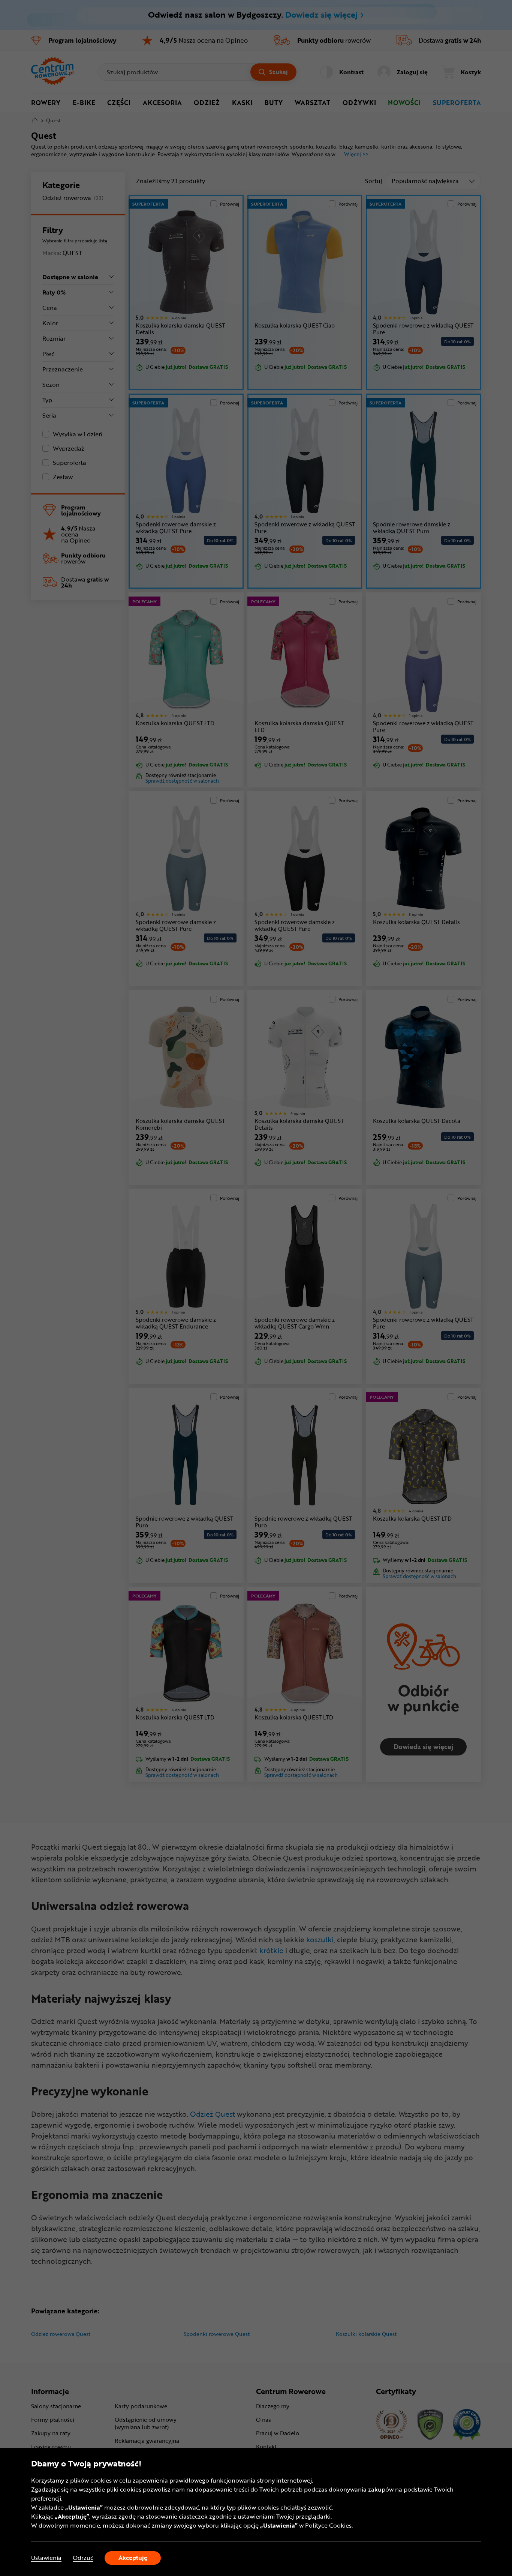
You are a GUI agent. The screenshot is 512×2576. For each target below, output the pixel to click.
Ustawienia (46, 2558)
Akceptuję (133, 2558)
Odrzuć (83, 2558)
